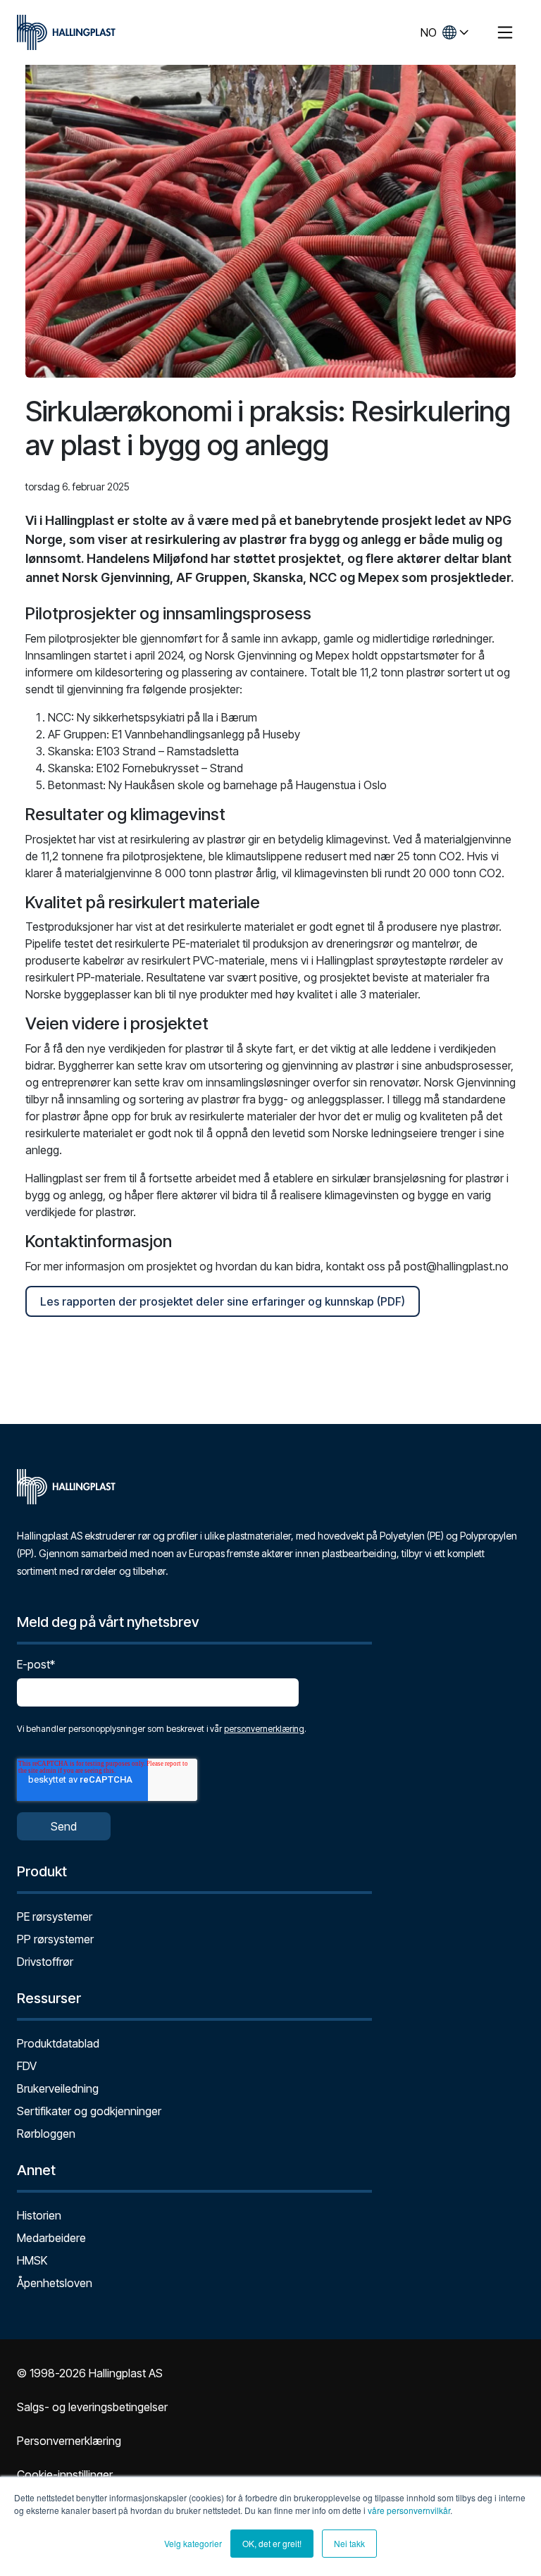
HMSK (32, 2260)
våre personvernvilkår (409, 2510)
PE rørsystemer (55, 1916)
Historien (39, 2215)
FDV (27, 2066)
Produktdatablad (58, 2043)
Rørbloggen (46, 2134)
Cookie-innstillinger (65, 2475)
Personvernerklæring (69, 2441)
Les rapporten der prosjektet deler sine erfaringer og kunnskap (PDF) (223, 1301)
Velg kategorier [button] (193, 2543)
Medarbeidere (51, 2238)
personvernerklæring (264, 1729)
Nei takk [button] (349, 2543)
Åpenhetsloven (55, 2283)
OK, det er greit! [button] (272, 2543)
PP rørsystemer (55, 1939)
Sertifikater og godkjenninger (89, 2111)
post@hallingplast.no (456, 1266)
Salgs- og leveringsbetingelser (92, 2407)
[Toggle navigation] (505, 32)
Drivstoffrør (45, 1962)
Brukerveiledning (58, 2088)
